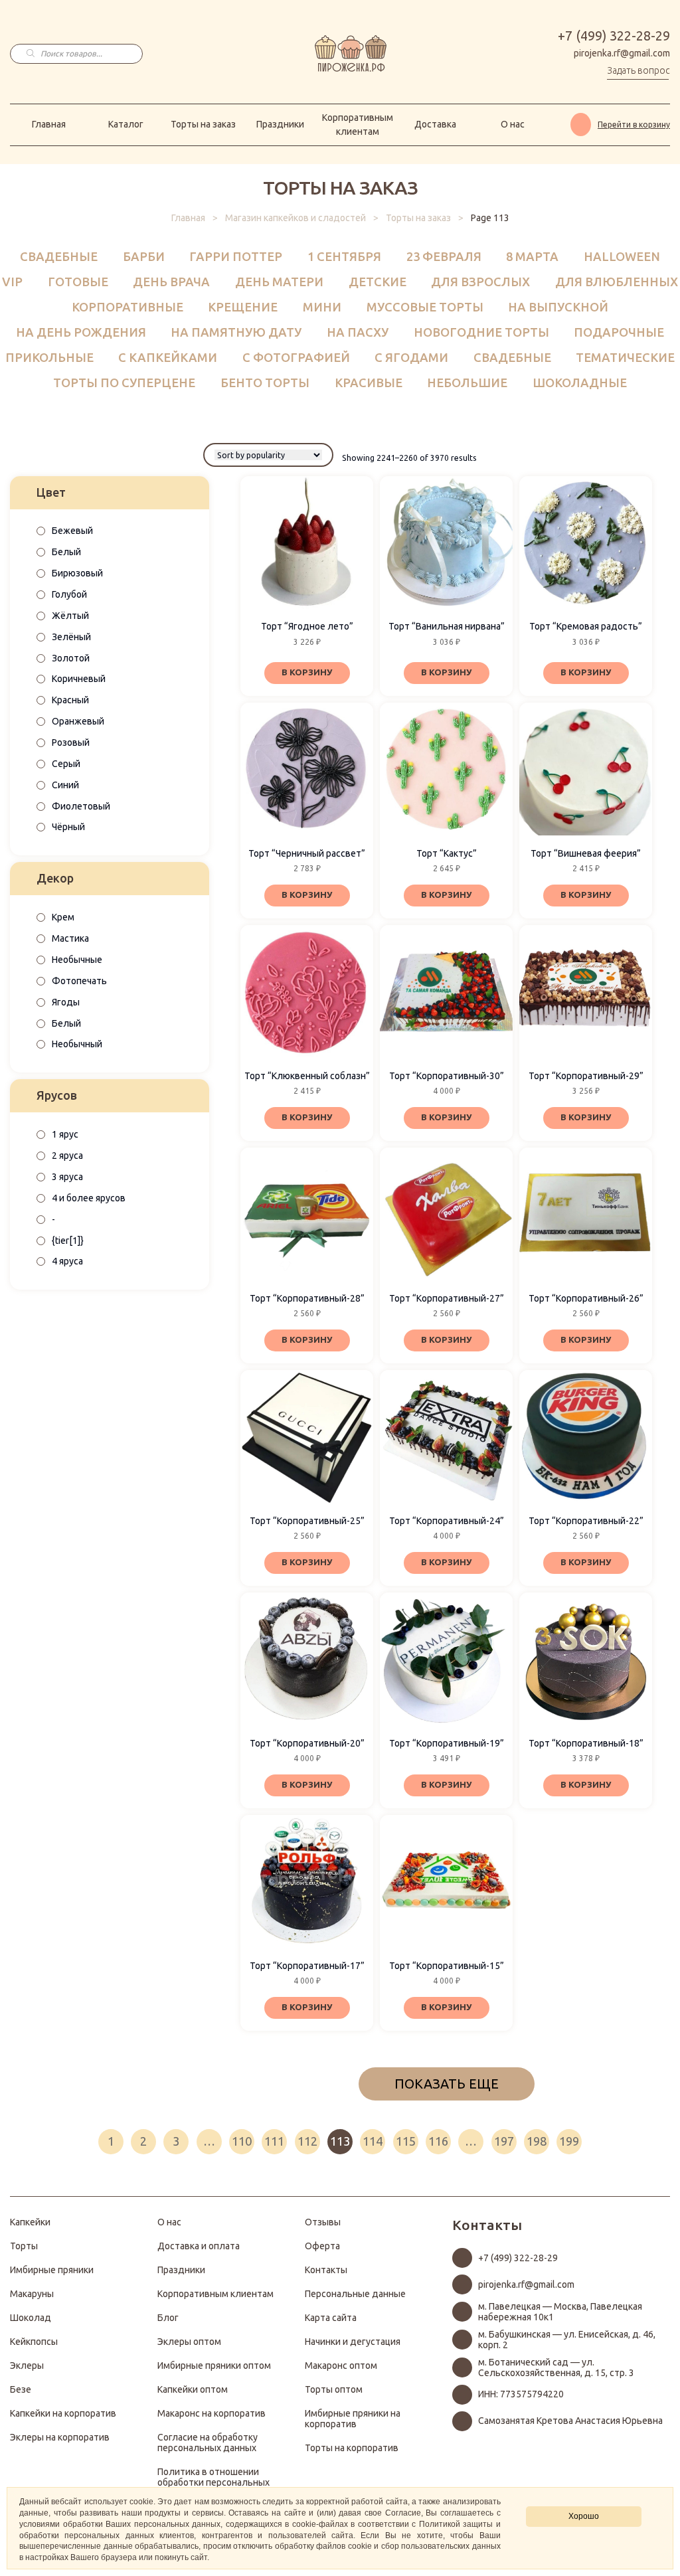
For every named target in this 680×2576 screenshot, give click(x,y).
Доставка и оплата (199, 2246)
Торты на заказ (203, 124)
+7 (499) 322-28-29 (614, 36)
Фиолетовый (81, 806)
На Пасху (358, 332)
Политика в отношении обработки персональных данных (213, 2482)
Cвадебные (59, 256)
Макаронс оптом (341, 2365)
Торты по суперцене (124, 383)
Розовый (71, 742)
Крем (63, 917)
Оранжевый (78, 721)
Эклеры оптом (189, 2342)
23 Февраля (444, 256)
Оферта (322, 2246)
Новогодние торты (481, 332)
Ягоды (66, 1002)
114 (373, 2141)
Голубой (69, 594)
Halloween (622, 256)
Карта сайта (331, 2318)
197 (504, 2141)
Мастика (70, 938)
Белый (66, 552)
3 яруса (67, 1177)
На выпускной (558, 307)
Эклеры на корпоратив (60, 2437)
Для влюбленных (617, 282)
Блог (168, 2318)
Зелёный (71, 637)
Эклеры (27, 2365)
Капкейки (30, 2222)
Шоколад (31, 2318)
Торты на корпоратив (352, 2448)
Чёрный (68, 827)
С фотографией (296, 357)
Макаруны (32, 2294)
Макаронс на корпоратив (212, 2413)
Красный (70, 700)
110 (242, 2141)
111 (274, 2141)
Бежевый (72, 531)
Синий (65, 785)
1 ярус (65, 1134)
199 (569, 2141)
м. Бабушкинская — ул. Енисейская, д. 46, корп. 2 (567, 2340)
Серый (66, 764)
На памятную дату (236, 332)
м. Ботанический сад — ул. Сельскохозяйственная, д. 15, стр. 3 (556, 2367)
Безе (21, 2389)
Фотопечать (79, 981)
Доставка (435, 124)
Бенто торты (265, 383)
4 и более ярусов (89, 1198)
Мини (322, 307)
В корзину (307, 672)
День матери (279, 282)
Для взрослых (480, 282)
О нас (513, 124)
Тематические (625, 357)
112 (307, 2141)
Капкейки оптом (193, 2389)
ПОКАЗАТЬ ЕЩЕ (447, 2084)
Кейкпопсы (34, 2342)
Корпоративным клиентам (358, 125)
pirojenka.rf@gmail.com (622, 53)
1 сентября (344, 256)
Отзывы (323, 2222)
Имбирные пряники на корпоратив (353, 2419)
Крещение (243, 307)
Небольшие (467, 383)
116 (438, 2141)
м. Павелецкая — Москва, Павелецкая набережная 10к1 (560, 2312)
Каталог (126, 124)
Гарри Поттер (236, 256)
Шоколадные (580, 383)
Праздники (280, 124)
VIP (12, 282)
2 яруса (67, 1156)
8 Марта (532, 256)
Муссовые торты (425, 307)
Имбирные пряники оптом (214, 2365)
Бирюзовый (77, 573)
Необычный (77, 1044)
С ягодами (411, 357)
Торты (24, 2246)
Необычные (77, 960)
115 (406, 2141)
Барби (144, 256)
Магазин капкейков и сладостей (296, 218)
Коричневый (79, 679)
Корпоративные (127, 307)
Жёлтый (70, 616)
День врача (171, 282)
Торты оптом (334, 2389)
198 (537, 2141)
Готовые (78, 282)
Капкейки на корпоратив (63, 2413)
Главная (49, 124)
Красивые (369, 383)
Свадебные (512, 357)
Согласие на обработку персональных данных (208, 2443)
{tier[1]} (68, 1241)
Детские (378, 282)
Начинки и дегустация (353, 2342)
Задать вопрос (638, 70)
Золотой (71, 658)
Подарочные (619, 332)
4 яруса (67, 1261)
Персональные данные (355, 2294)
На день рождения (81, 332)
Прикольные (49, 357)
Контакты (326, 2270)
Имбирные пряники (52, 2270)
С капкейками (168, 357)
